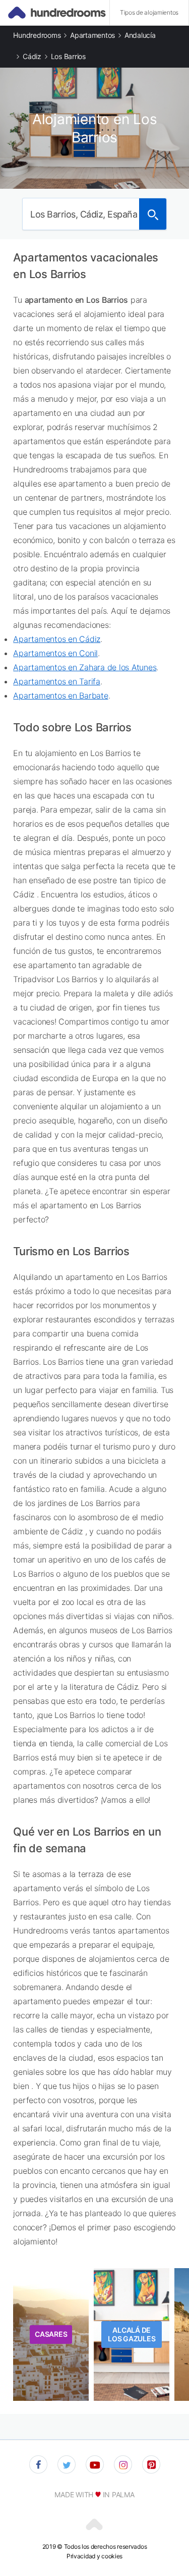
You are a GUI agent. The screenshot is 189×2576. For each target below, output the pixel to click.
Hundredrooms (37, 35)
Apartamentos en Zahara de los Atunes (85, 667)
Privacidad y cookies (94, 2556)
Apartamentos (92, 35)
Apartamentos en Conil (55, 653)
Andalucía (140, 35)
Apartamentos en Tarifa (57, 681)
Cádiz (32, 56)
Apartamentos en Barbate (60, 695)
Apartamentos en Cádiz (57, 639)
